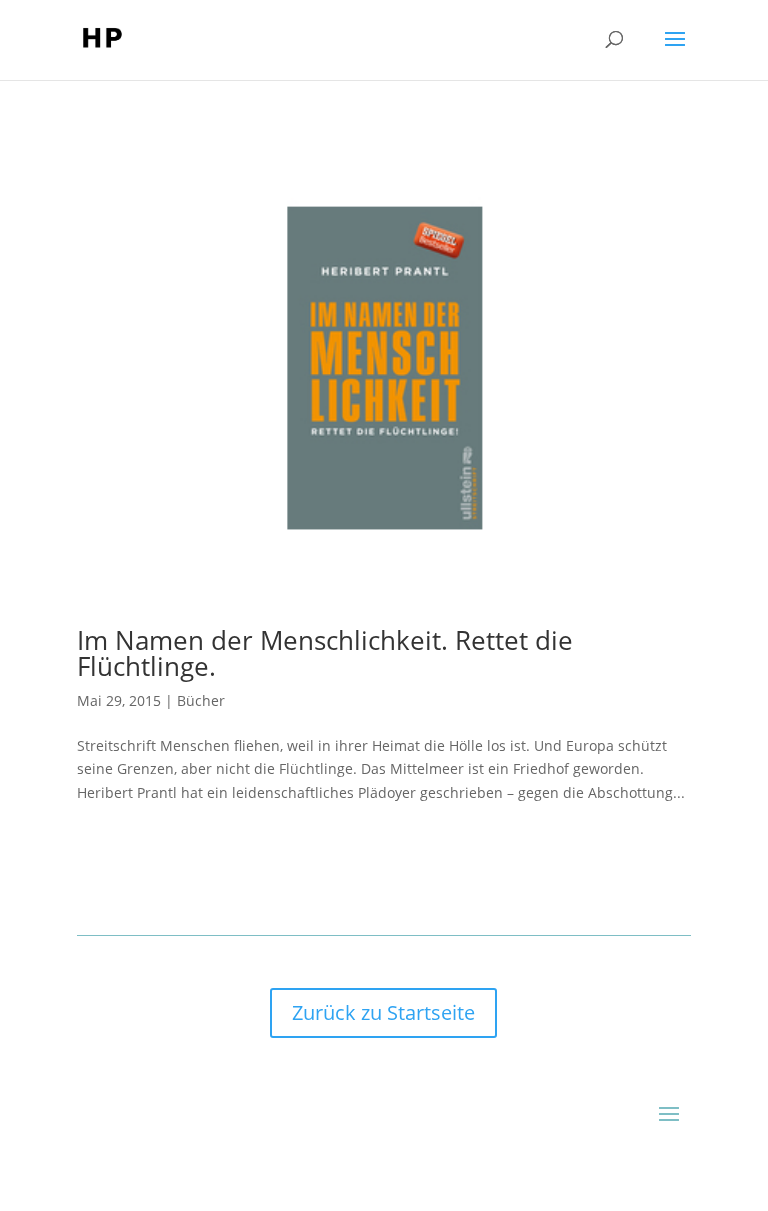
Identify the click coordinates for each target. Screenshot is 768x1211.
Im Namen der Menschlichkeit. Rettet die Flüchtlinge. (325, 653)
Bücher (201, 700)
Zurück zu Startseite (383, 1012)
